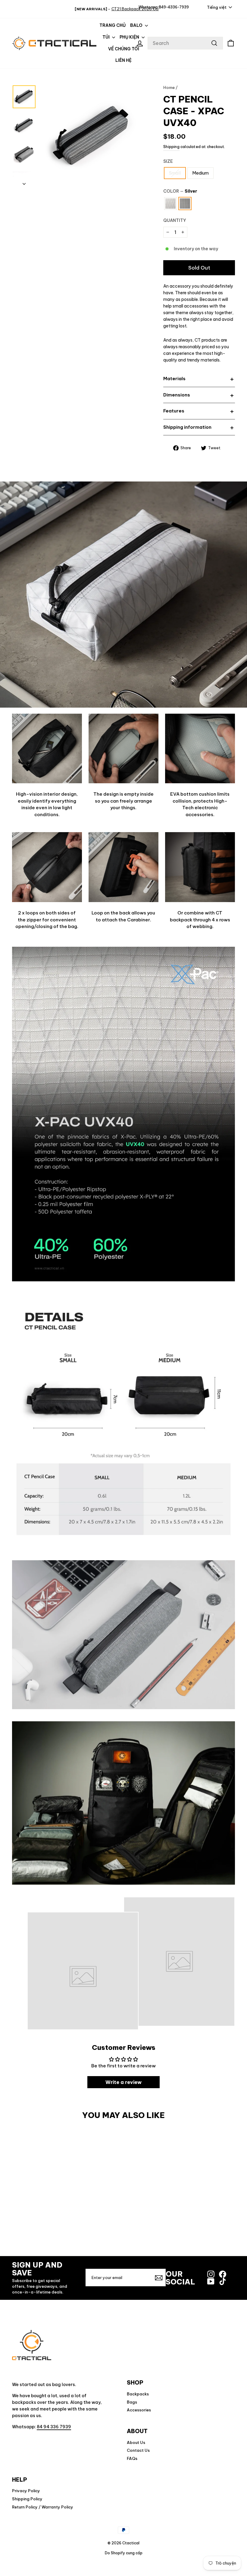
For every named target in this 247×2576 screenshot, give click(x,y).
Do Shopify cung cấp (124, 2553)
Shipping (171, 147)
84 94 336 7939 (54, 2427)
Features (174, 411)
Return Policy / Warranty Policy (43, 2507)
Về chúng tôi (124, 49)
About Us (136, 2442)
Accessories (139, 2410)
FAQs (132, 2458)
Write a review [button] (123, 2082)
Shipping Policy (27, 2499)
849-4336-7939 (174, 7)
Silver (185, 204)
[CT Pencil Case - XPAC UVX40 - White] (118, 2227)
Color (180, 191)
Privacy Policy (26, 2491)
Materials (174, 379)
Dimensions (177, 395)
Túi (106, 37)
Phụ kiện (130, 37)
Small (175, 173)
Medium (200, 173)
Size (168, 161)
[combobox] (185, 43)
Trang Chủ (113, 25)
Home (169, 87)
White (170, 204)
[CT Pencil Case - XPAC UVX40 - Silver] (129, 2227)
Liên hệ (123, 60)
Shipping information (187, 427)
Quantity (175, 220)
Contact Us (138, 2450)
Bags (132, 2402)
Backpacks (138, 2394)
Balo (137, 25)
